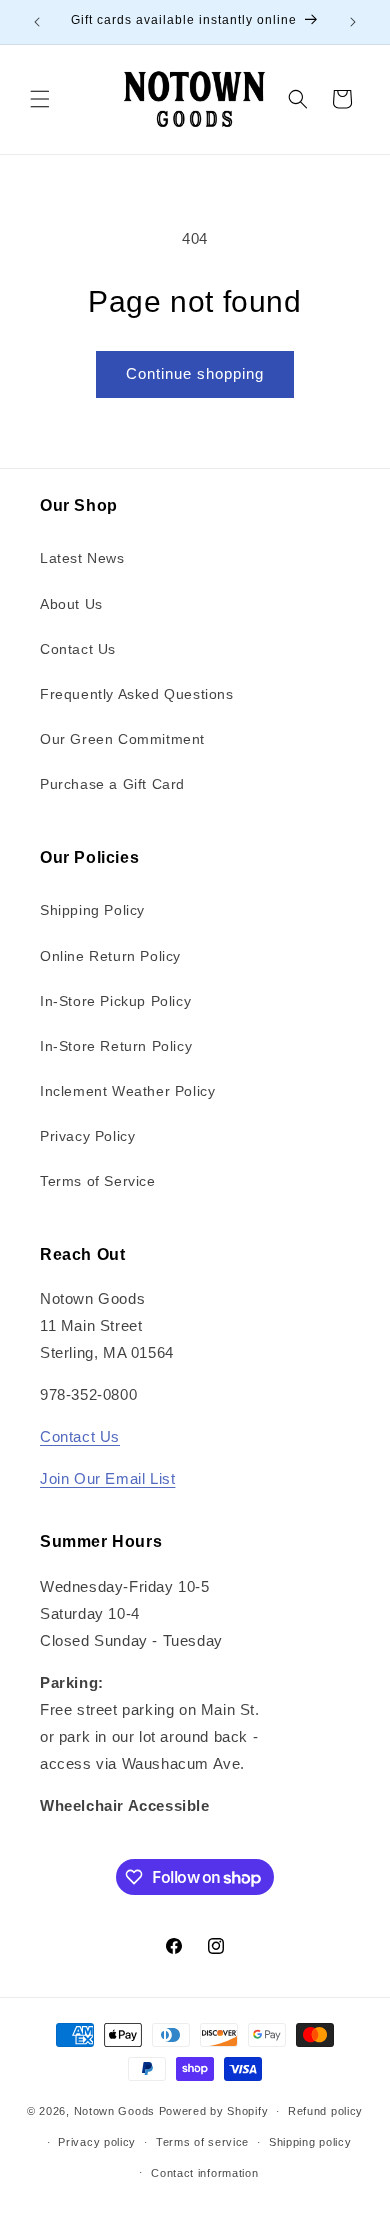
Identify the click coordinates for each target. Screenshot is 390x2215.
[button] (40, 99)
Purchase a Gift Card (112, 784)
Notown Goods (114, 2111)
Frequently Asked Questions (137, 694)
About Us (71, 604)
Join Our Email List (107, 1478)
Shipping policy (310, 2142)
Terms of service (202, 2142)
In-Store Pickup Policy (115, 1001)
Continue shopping (195, 373)
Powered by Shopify (214, 2111)
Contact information (204, 2173)
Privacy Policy (87, 1136)
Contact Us (78, 649)
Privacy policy (97, 2142)
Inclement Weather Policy (127, 1091)
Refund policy (325, 2111)
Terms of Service (98, 1181)
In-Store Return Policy (116, 1046)
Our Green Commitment (122, 739)
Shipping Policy (92, 910)
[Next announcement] (353, 22)
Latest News (82, 558)
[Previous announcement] (37, 22)
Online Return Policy (110, 956)
